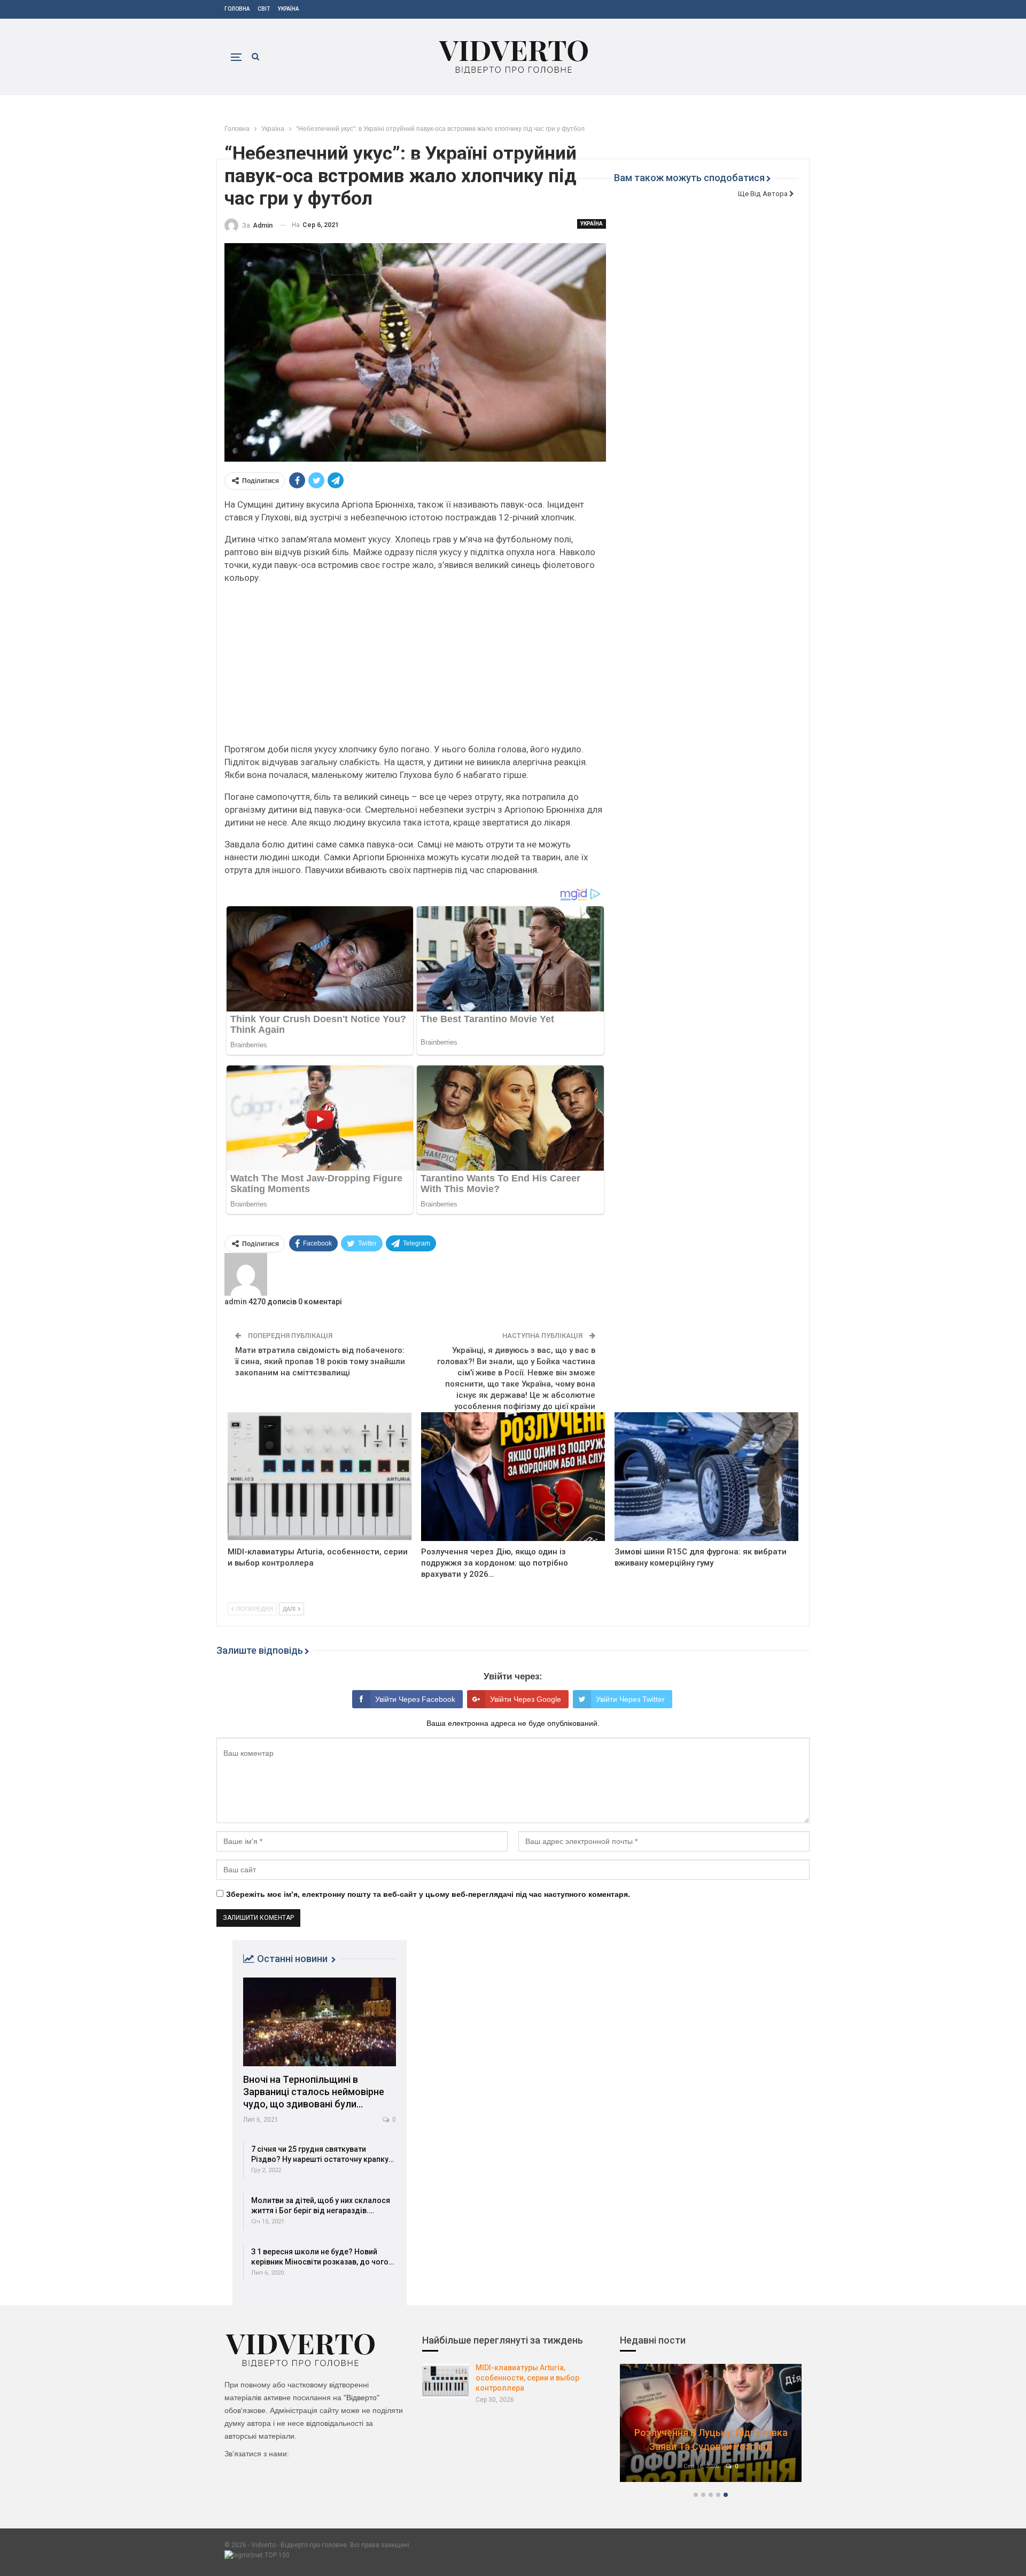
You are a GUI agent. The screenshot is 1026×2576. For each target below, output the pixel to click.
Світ (264, 9)
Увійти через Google (526, 1699)
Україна (288, 9)
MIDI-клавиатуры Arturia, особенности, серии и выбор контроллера (527, 2378)
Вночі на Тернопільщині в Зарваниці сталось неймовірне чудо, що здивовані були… (314, 2092)
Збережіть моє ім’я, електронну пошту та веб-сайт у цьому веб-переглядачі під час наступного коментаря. (428, 1894)
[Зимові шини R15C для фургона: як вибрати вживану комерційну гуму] (706, 1477)
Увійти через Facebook (415, 1699)
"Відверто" (362, 2398)
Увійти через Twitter (630, 1699)
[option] (711, 2428)
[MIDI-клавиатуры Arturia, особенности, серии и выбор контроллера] (320, 1477)
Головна (237, 9)
